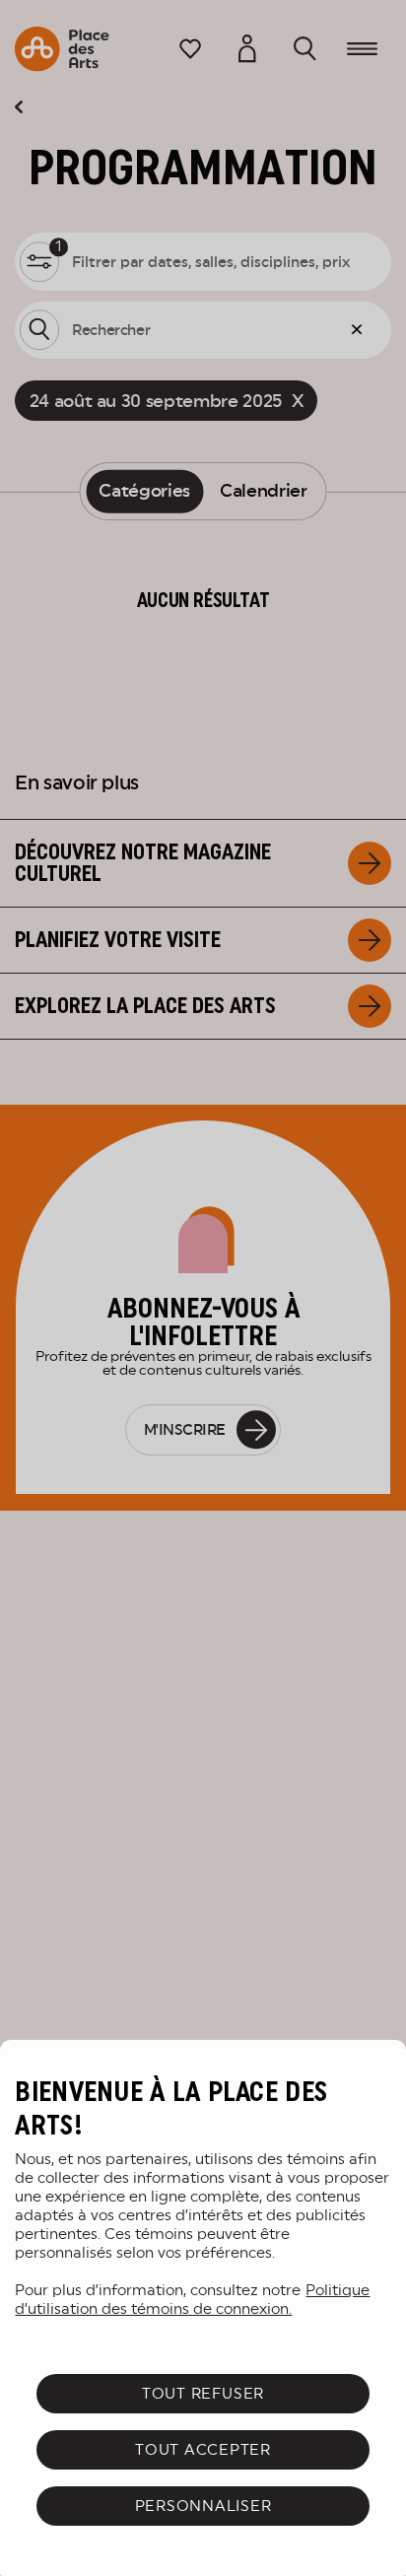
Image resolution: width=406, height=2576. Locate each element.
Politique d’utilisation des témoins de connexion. (192, 2299)
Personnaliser (203, 2506)
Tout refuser (203, 2393)
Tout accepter (203, 2449)
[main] (203, 2308)
